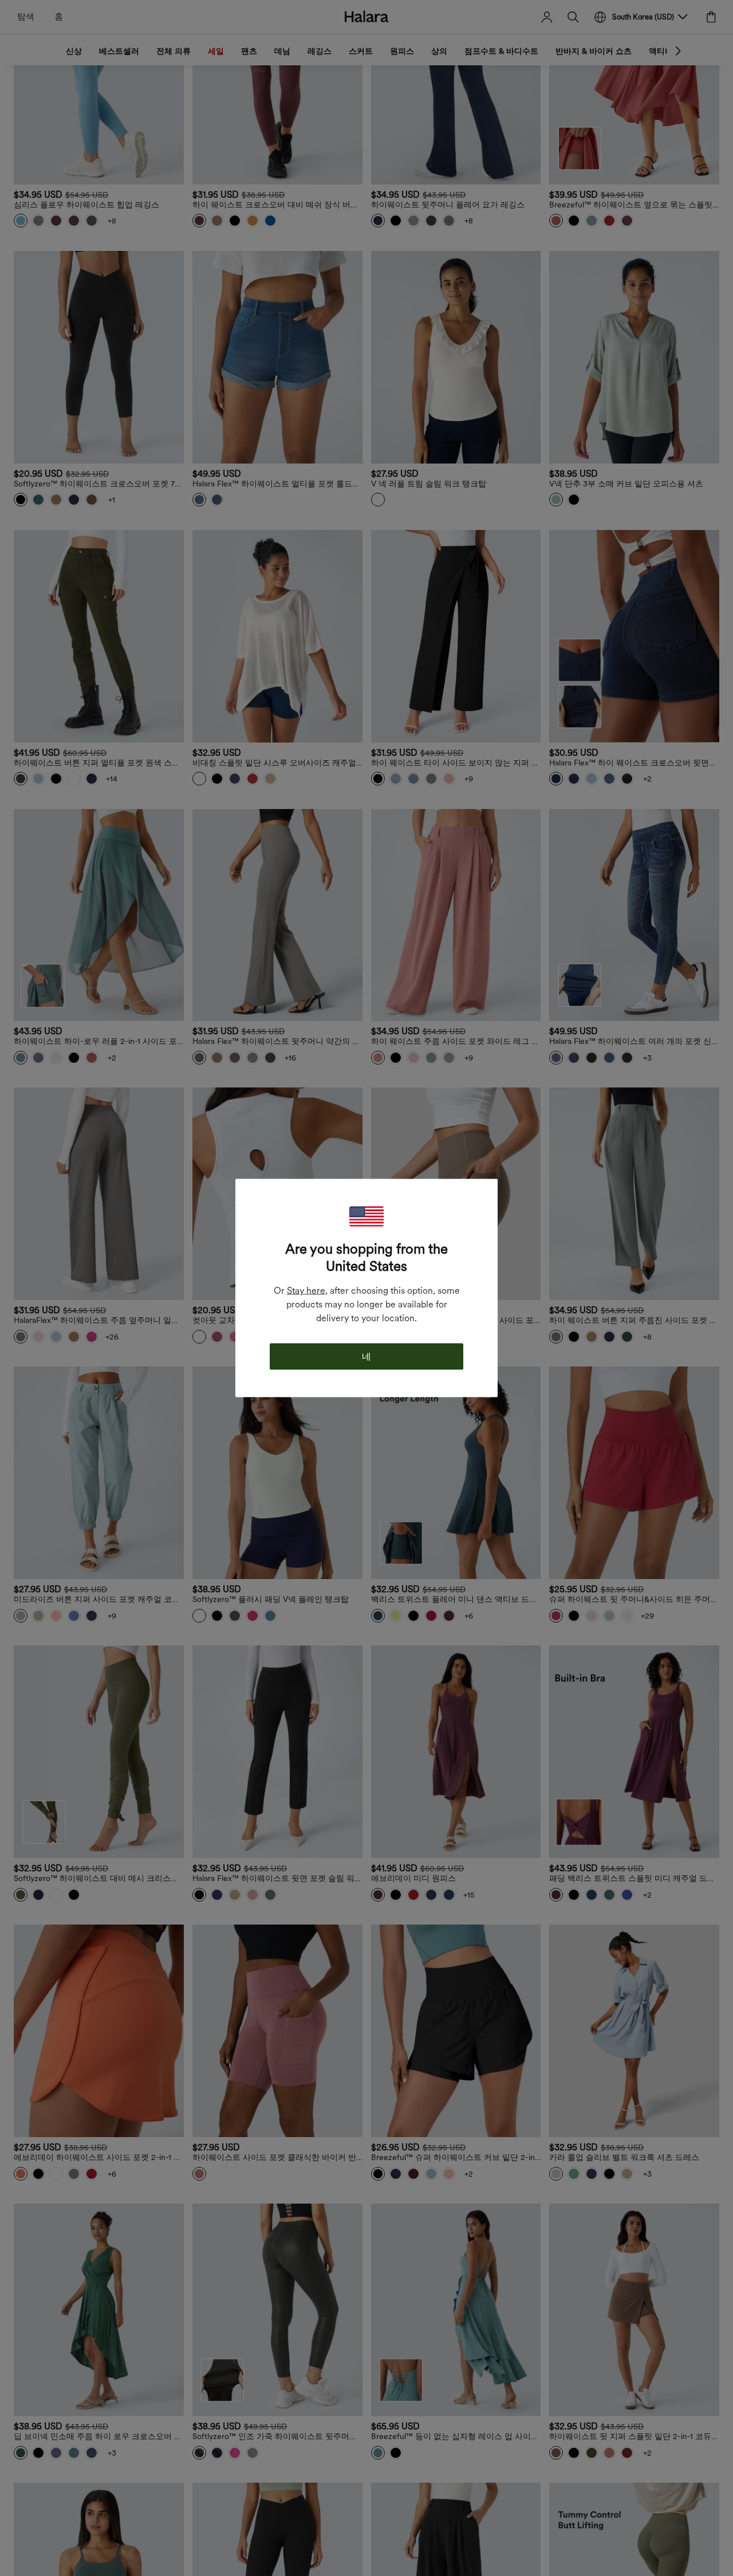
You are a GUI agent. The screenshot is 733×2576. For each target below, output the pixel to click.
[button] (366, 1217)
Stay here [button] (306, 1291)
